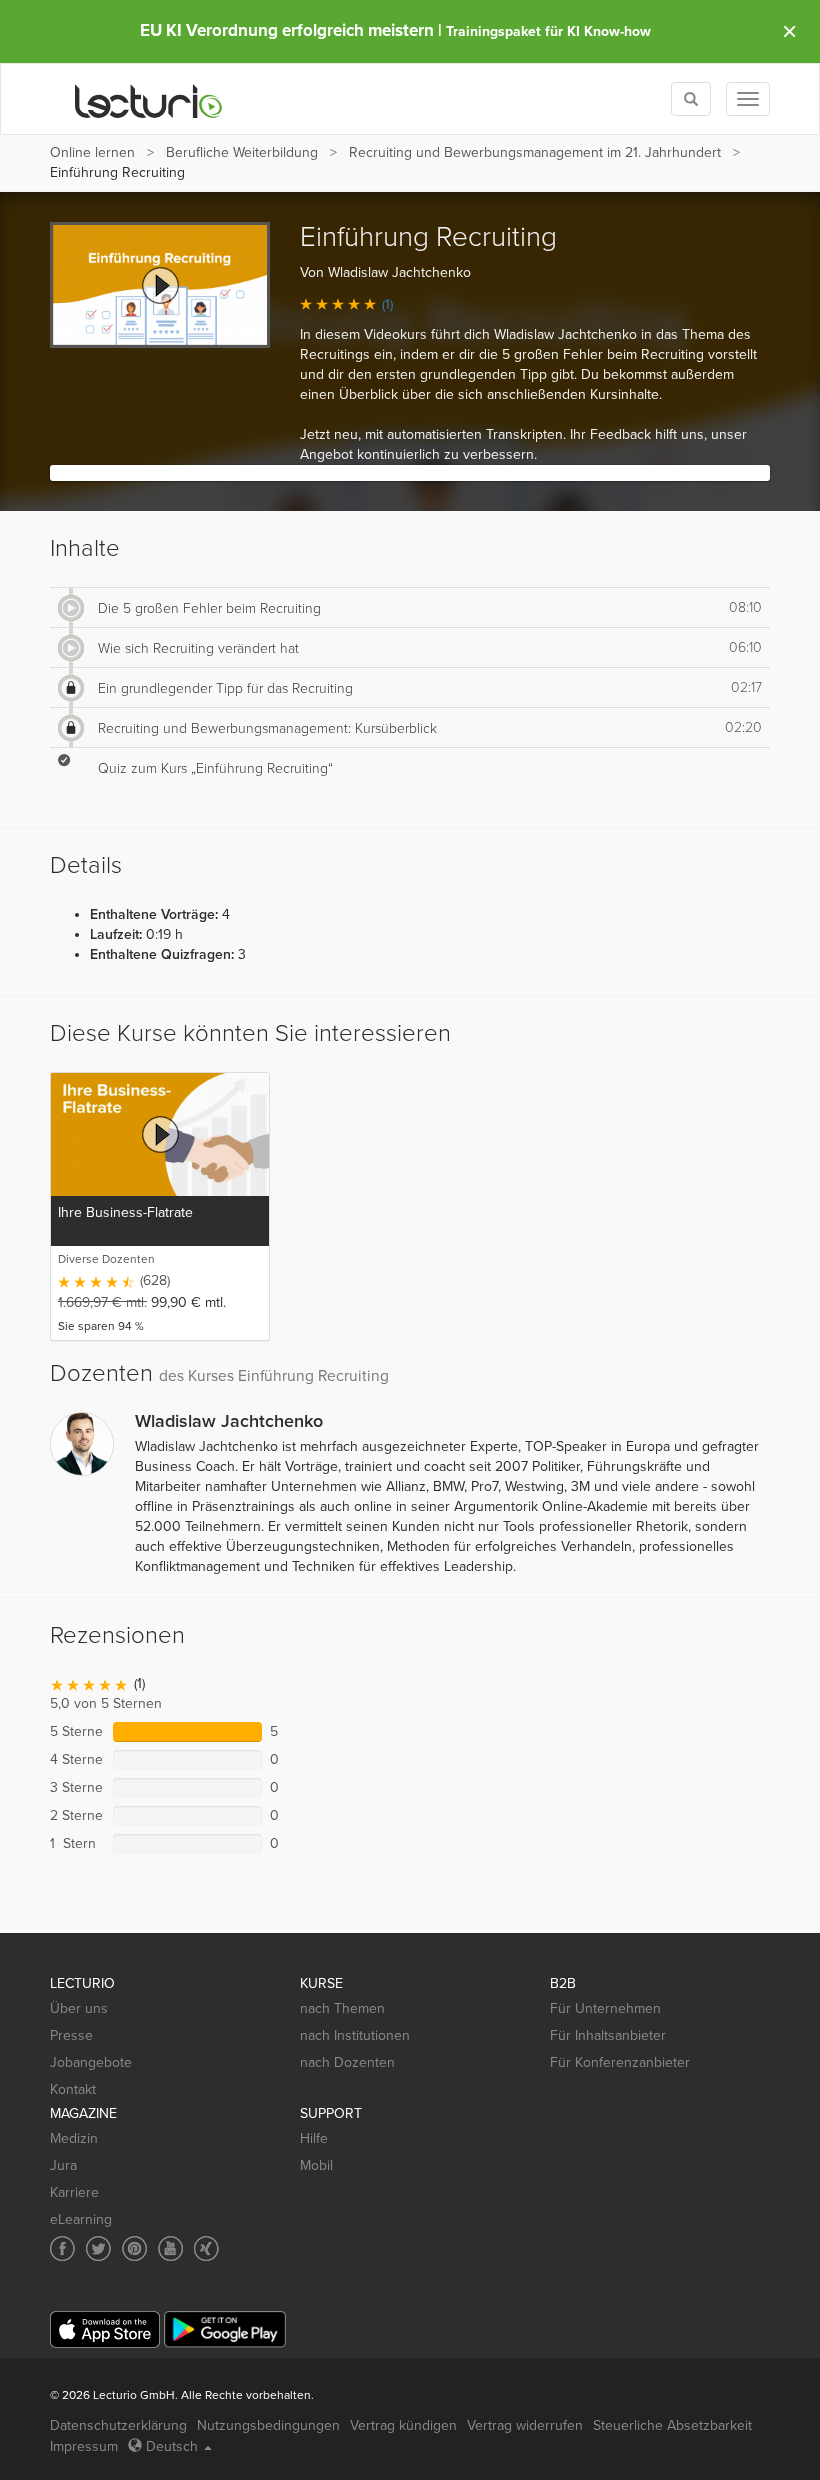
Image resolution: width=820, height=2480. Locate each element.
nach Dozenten (347, 2062)
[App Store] (105, 2329)
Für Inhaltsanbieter (608, 2035)
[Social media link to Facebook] (62, 2248)
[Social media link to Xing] (206, 2248)
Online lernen (92, 152)
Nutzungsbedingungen (268, 2425)
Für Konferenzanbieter (620, 2062)
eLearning (81, 2219)
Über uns (79, 2008)
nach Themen (342, 2008)
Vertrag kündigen (403, 2425)
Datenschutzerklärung (118, 2425)
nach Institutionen (355, 2035)
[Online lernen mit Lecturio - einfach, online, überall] (149, 99)
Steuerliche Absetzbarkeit (672, 2425)
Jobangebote (91, 2062)
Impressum (84, 2446)
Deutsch (172, 2446)
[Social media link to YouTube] (170, 2248)
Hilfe (314, 2138)
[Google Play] (225, 2329)
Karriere (74, 2192)
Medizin (74, 2138)
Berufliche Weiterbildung (242, 152)
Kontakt (73, 2089)
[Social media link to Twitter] (98, 2248)
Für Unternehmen (605, 2008)
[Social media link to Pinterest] (134, 2248)
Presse (71, 2035)
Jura (63, 2165)
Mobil (316, 2165)
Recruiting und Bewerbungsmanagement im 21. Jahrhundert (535, 152)
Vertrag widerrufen (525, 2425)
